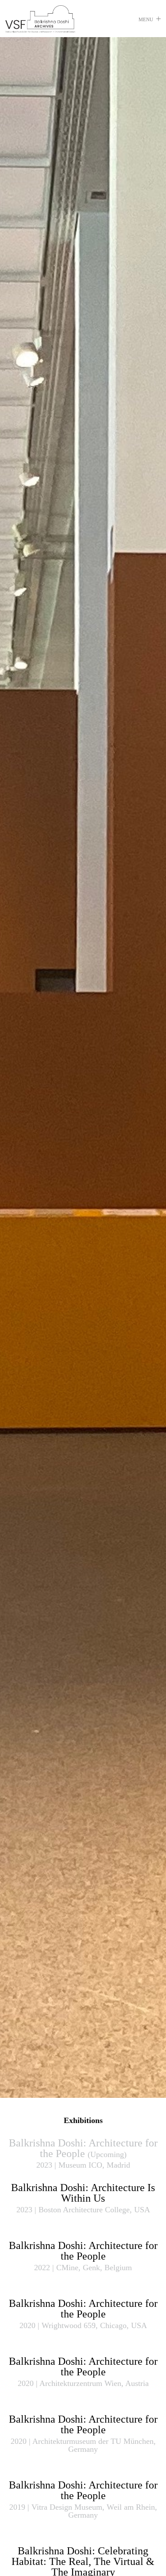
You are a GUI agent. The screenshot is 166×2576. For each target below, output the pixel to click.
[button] (150, 20)
